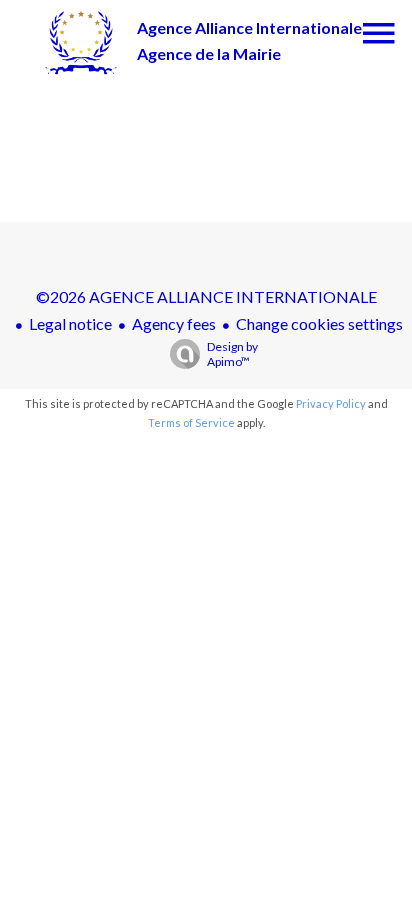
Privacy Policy (331, 403)
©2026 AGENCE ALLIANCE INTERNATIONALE (206, 296)
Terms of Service (191, 422)
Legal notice (70, 323)
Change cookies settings (319, 323)
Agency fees (174, 323)
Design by (232, 354)
